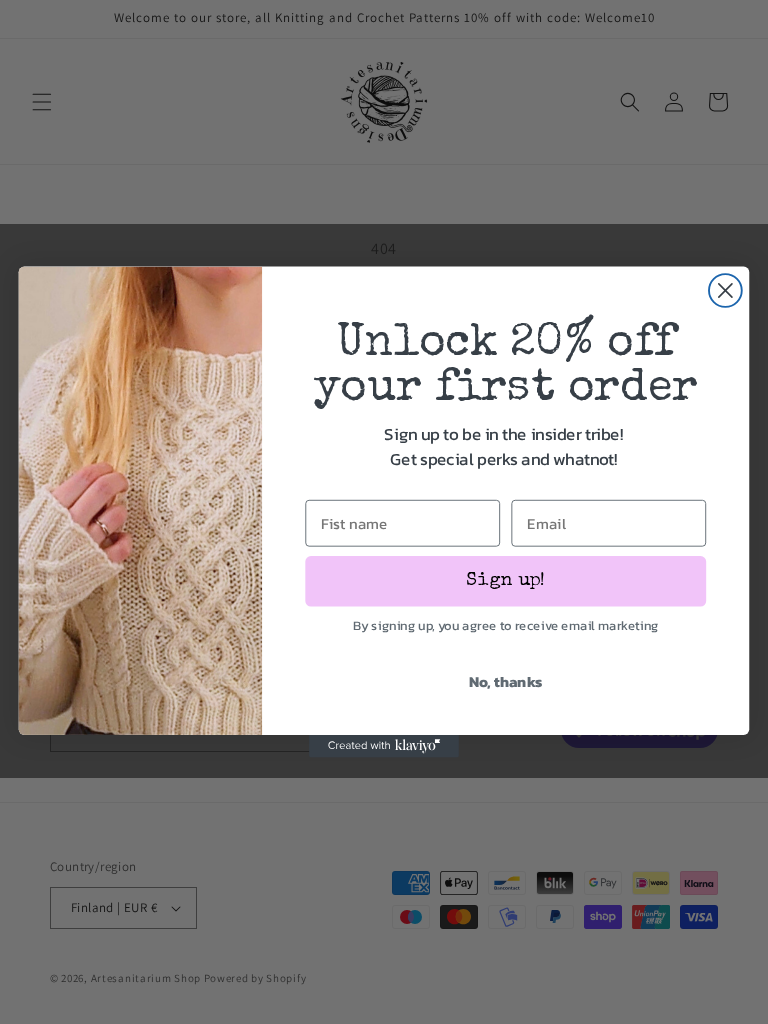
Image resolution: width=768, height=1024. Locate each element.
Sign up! (505, 580)
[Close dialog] (725, 290)
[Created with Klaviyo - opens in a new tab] (384, 746)
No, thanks (506, 681)
